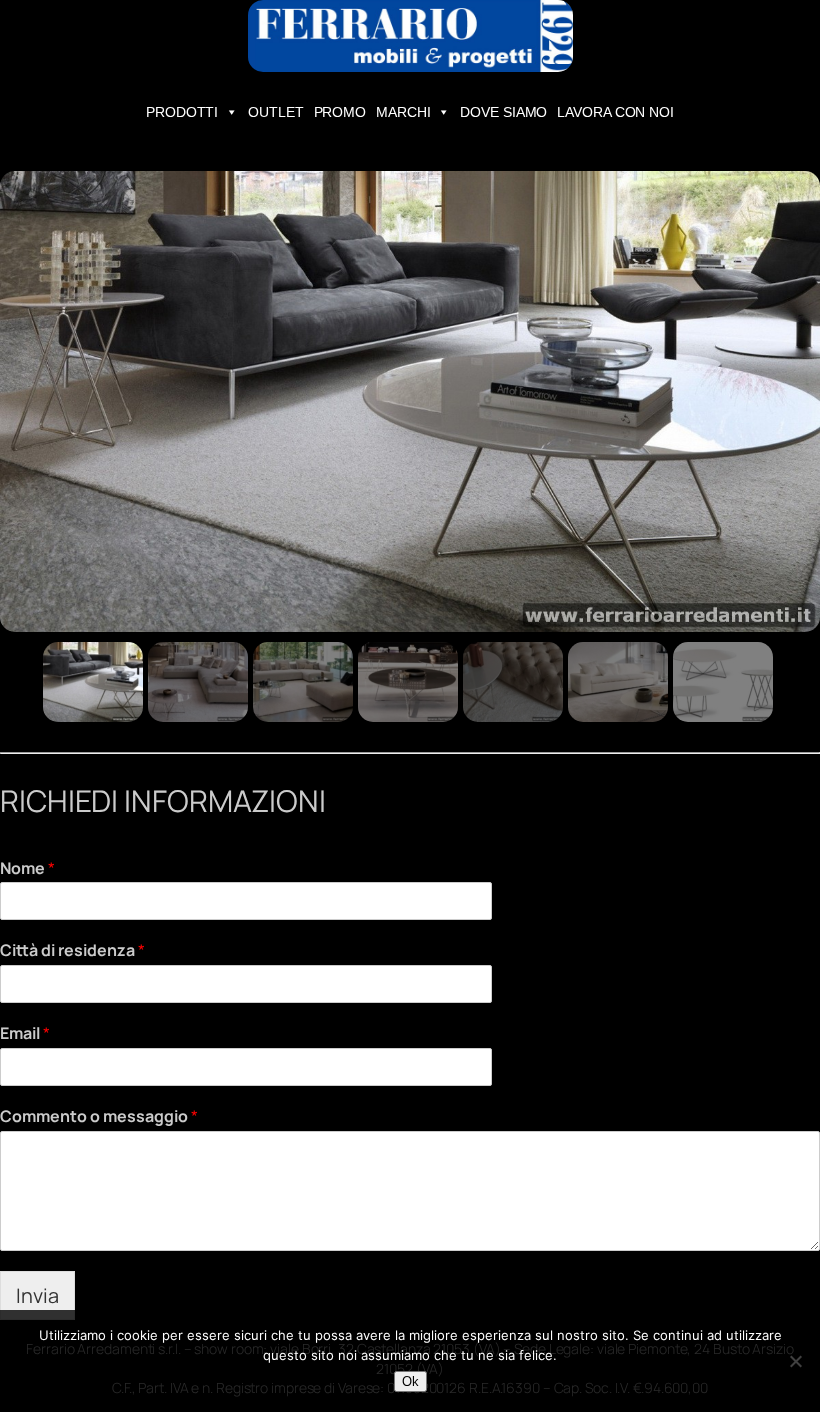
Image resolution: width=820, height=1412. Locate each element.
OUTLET (275, 112)
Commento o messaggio (99, 1116)
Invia (37, 1295)
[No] (795, 1361)
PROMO (340, 112)
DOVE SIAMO (503, 112)
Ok (410, 1381)
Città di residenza (72, 950)
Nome (27, 868)
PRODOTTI (182, 112)
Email (25, 1033)
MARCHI (403, 112)
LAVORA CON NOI (615, 112)
